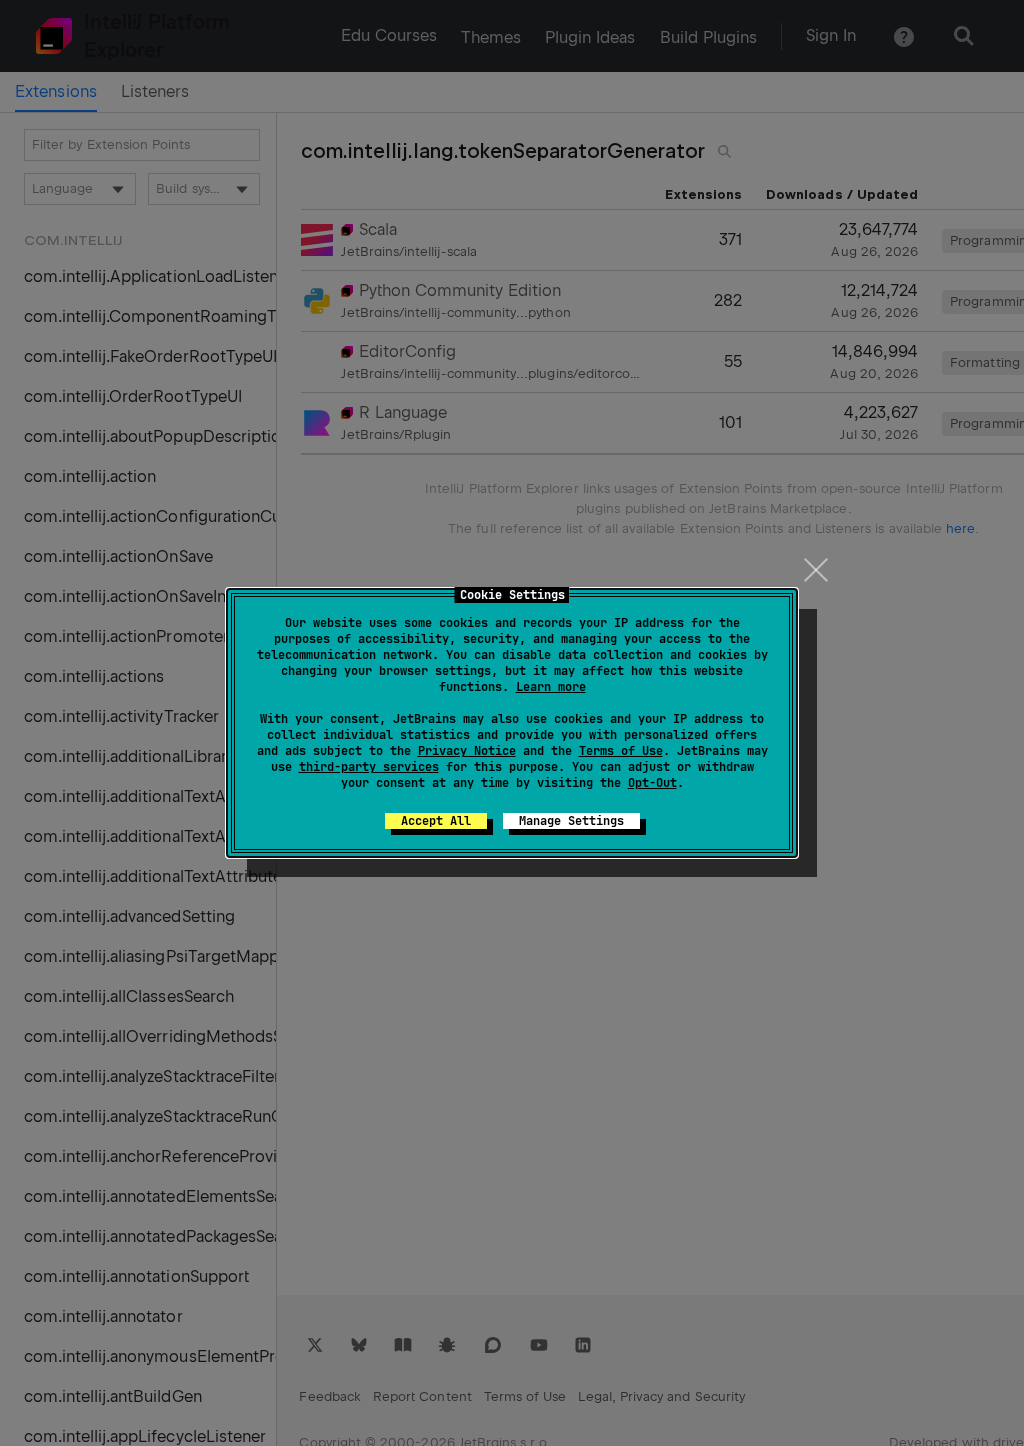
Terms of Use (621, 751)
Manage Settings (571, 821)
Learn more (551, 687)
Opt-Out (652, 783)
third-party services (369, 767)
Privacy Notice (467, 751)
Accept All (436, 821)
